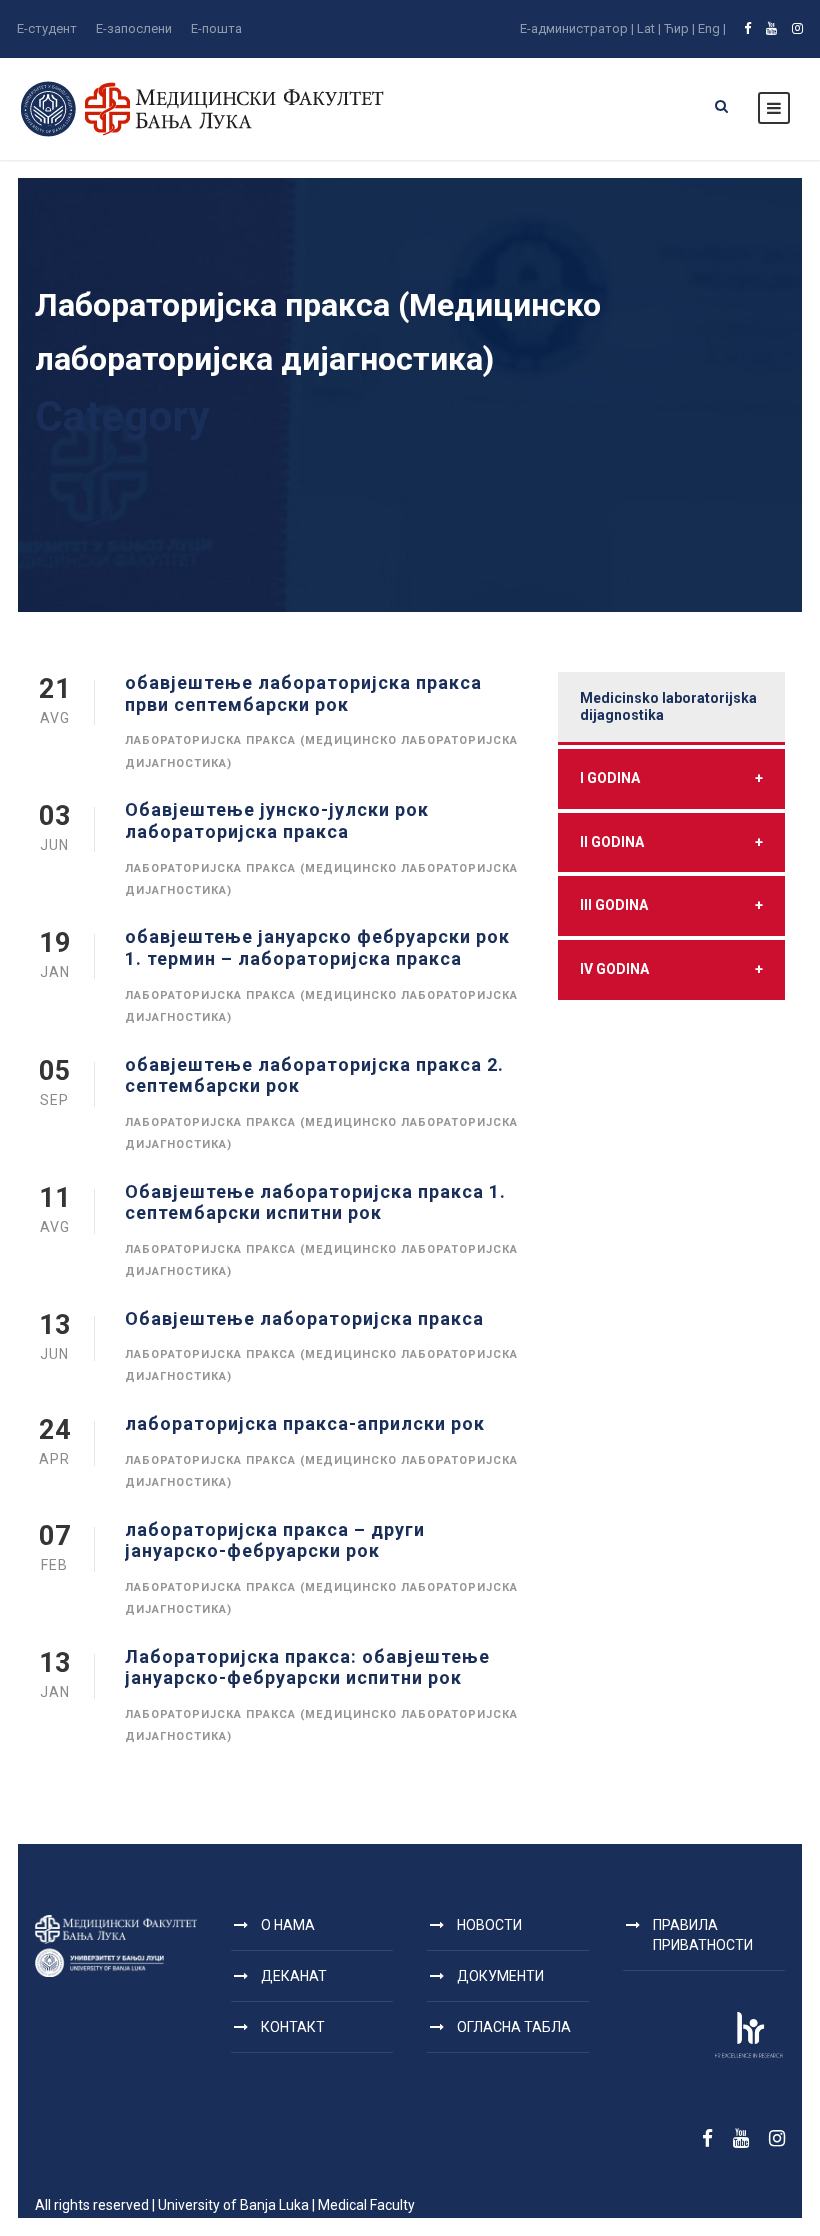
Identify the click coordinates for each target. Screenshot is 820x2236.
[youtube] (771, 28)
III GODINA (671, 905)
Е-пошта (216, 28)
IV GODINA (671, 969)
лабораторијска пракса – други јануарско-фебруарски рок (275, 1540)
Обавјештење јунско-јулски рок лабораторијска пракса (277, 820)
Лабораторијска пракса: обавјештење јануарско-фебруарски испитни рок (307, 1667)
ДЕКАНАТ (294, 1976)
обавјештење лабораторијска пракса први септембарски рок (303, 693)
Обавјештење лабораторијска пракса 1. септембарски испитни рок (315, 1202)
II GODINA (671, 842)
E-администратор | (577, 28)
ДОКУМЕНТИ (500, 1976)
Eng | (712, 28)
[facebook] (747, 28)
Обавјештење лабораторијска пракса (304, 1318)
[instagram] (797, 28)
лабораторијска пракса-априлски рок (305, 1423)
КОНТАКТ (293, 2027)
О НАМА (288, 1925)
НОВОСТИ (489, 1925)
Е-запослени (134, 28)
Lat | (649, 28)
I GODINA (671, 778)
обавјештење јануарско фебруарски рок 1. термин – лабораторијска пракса (317, 947)
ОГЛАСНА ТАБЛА (514, 2027)
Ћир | (679, 28)
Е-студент (47, 28)
